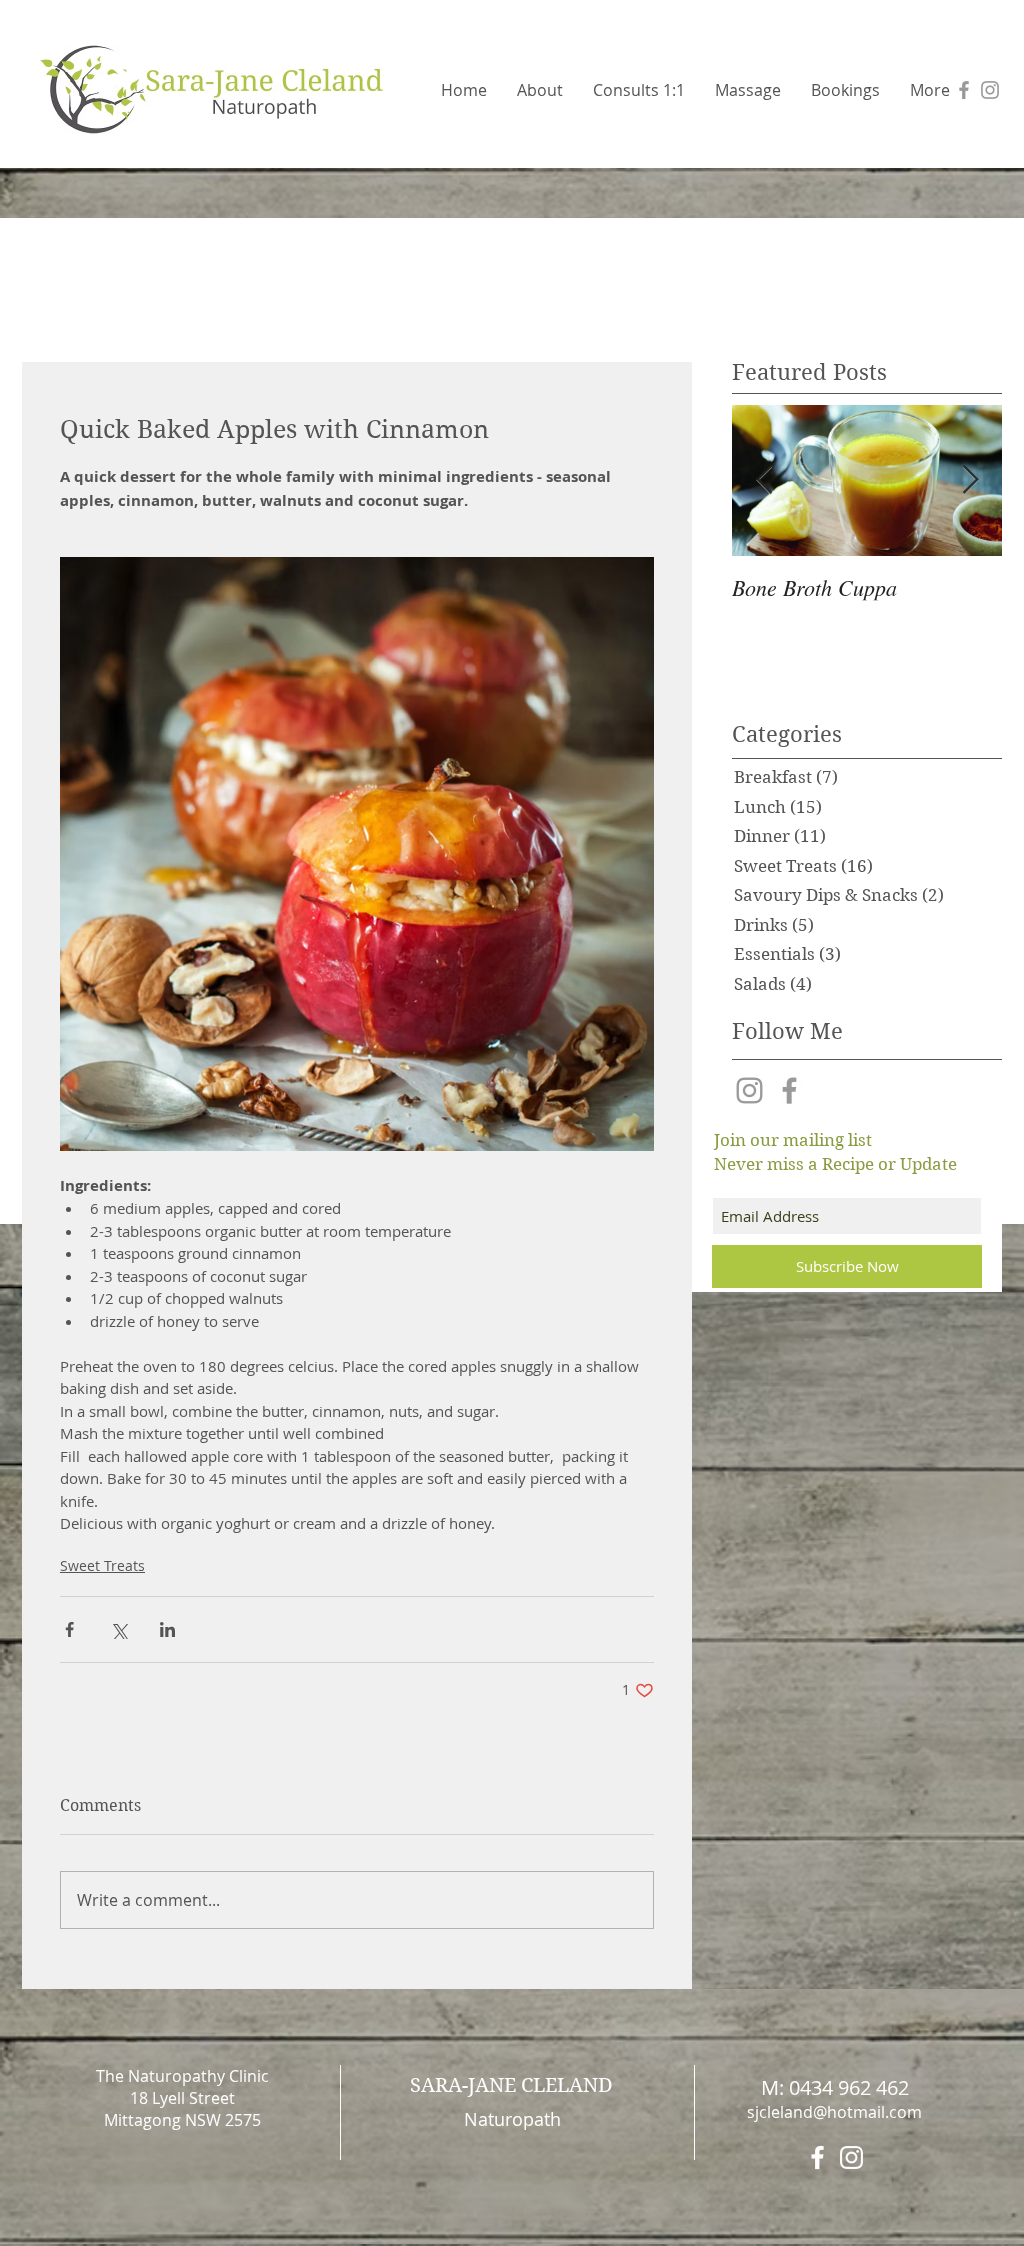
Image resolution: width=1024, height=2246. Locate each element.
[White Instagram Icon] (851, 2157)
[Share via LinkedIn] (167, 1629)
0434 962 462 (849, 2087)
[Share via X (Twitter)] (118, 1629)
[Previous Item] (764, 480)
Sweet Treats (102, 1565)
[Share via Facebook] (69, 1629)
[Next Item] (970, 480)
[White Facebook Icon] (817, 2157)
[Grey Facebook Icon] (964, 90)
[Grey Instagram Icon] (990, 90)
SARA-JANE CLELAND (511, 2085)
